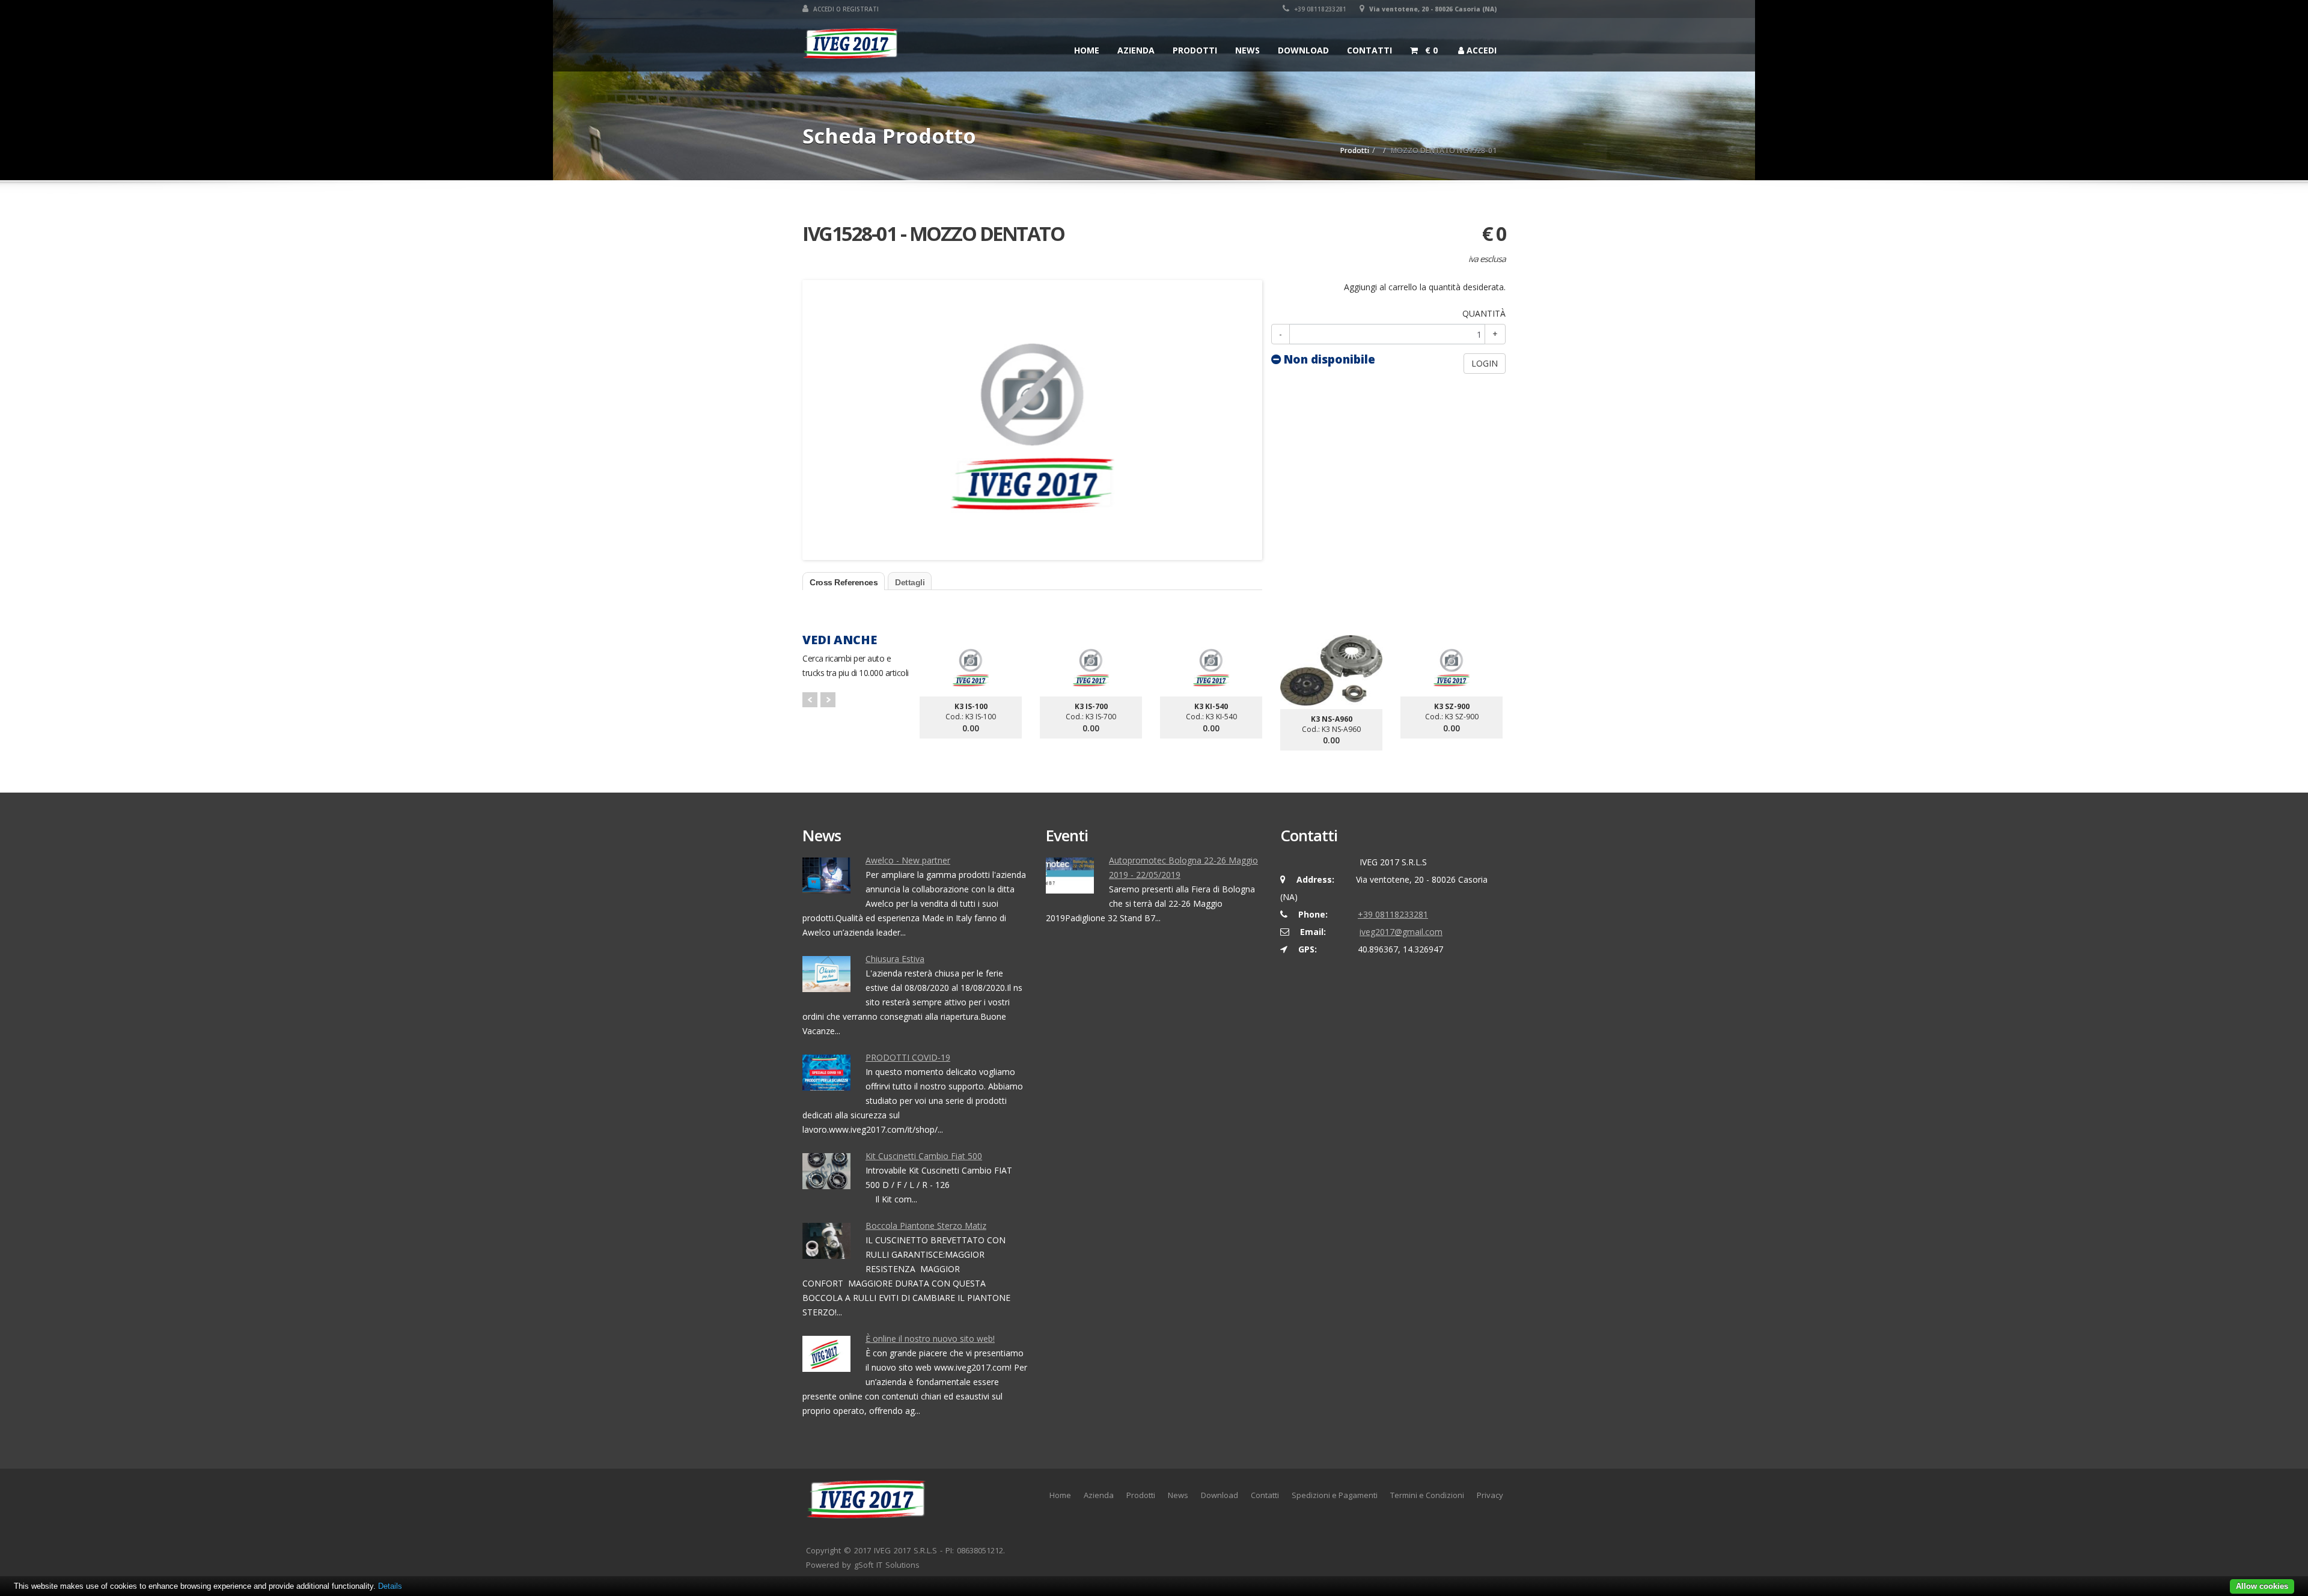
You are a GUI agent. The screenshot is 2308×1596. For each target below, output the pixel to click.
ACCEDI (1480, 50)
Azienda (1136, 50)
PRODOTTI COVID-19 (908, 1057)
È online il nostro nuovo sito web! (930, 1339)
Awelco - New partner (908, 860)
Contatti (1369, 50)
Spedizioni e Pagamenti (1335, 1495)
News (1247, 50)
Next (828, 700)
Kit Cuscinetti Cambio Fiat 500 (924, 1156)
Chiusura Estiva (895, 959)
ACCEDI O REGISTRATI (845, 9)
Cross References (844, 582)
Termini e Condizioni (1427, 1495)
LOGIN (1485, 363)
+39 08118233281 (1319, 9)
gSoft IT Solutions (887, 1565)
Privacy (1490, 1495)
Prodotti (1195, 50)
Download (1303, 50)
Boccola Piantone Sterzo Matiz (926, 1226)
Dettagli (910, 582)
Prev (810, 700)
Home (1087, 50)
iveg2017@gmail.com (1401, 932)
